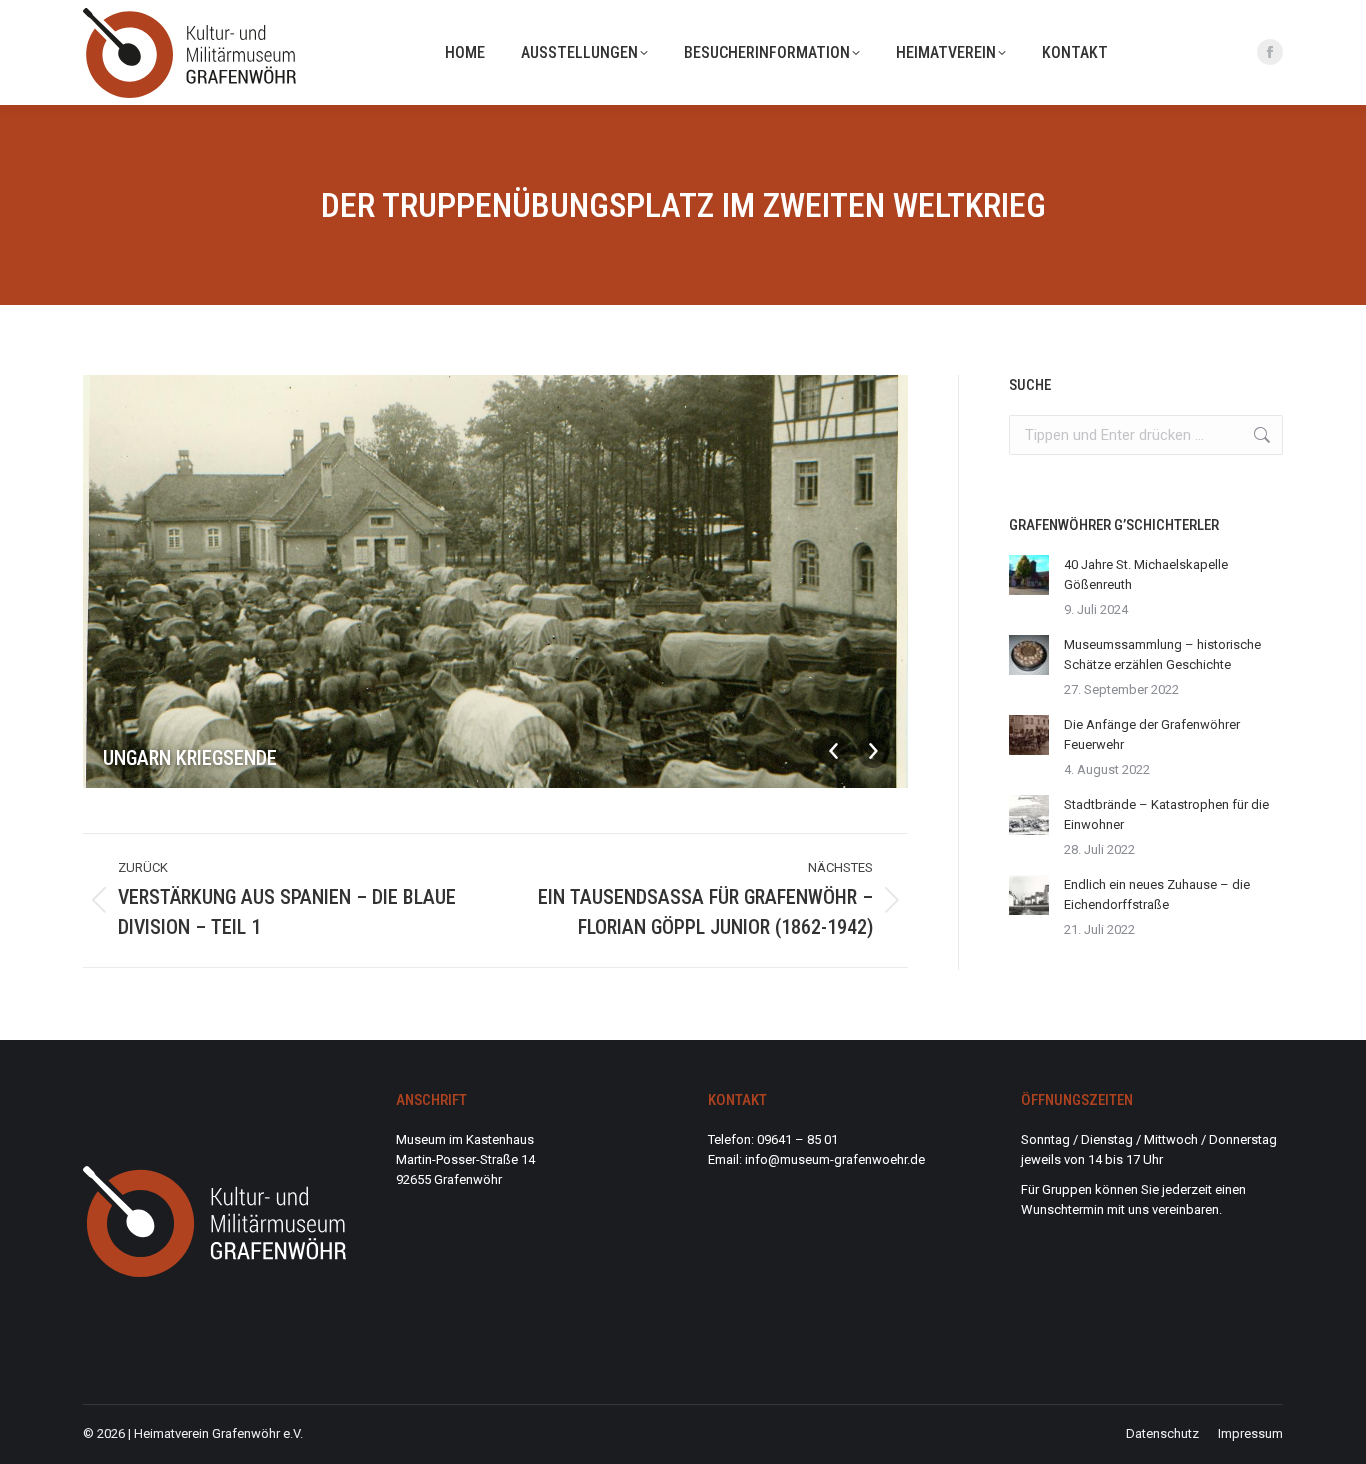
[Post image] (1029, 575)
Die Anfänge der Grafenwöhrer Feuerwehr (1152, 734)
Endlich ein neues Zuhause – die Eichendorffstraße (1157, 894)
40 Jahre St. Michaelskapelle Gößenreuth (1146, 574)
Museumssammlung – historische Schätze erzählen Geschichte (1162, 654)
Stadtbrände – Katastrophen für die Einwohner (1166, 814)
